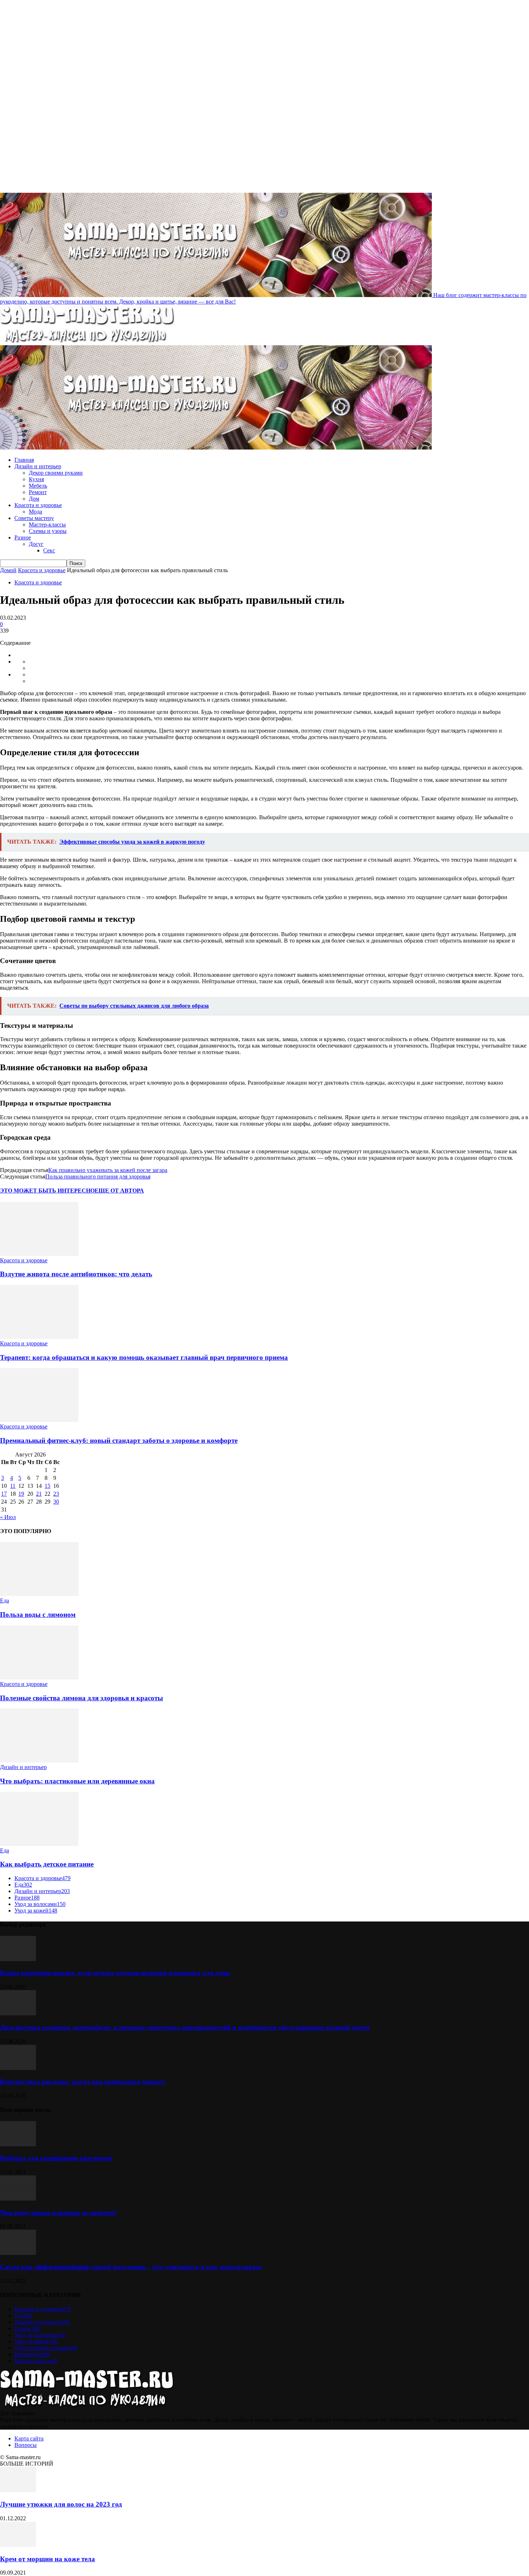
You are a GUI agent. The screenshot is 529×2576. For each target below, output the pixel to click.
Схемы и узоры (48, 531)
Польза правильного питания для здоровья (98, 1177)
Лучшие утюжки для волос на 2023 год (61, 2504)
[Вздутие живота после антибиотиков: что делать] (39, 1254)
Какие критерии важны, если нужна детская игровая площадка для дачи (115, 1973)
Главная (24, 460)
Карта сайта (29, 2438)
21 (39, 1494)
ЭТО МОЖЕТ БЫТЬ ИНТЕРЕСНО (47, 1191)
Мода (35, 512)
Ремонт (38, 492)
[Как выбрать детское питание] (39, 1844)
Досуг (36, 544)
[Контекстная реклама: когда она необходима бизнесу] (18, 2068)
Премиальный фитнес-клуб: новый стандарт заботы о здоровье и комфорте (119, 1440)
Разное (23, 537)
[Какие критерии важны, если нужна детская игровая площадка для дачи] (18, 1959)
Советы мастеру (34, 518)
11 (13, 1486)
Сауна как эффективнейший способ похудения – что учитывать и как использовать (131, 2267)
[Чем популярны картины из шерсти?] (18, 2199)
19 (21, 1494)
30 (56, 1502)
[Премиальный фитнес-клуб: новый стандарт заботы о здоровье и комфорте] (39, 1420)
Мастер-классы (47, 525)
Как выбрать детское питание (47, 1864)
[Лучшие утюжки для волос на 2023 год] (18, 2490)
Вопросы (26, 2445)
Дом (34, 499)
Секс (49, 550)
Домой (8, 570)
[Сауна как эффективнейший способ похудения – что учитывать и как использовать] (18, 2253)
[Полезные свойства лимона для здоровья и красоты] (39, 1677)
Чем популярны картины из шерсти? (58, 2213)
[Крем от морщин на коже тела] (18, 2545)
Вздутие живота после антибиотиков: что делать (76, 1274)
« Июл (8, 1517)
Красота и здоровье (38, 505)
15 (48, 1486)
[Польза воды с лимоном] (39, 1594)
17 (4, 1494)
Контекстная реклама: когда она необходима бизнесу (83, 2082)
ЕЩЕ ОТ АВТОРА (119, 1191)
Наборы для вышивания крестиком (56, 2158)
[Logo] (87, 342)
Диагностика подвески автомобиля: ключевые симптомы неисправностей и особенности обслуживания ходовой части (185, 2027)
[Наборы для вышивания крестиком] (18, 2144)
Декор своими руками (56, 473)
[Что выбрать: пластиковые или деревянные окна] (39, 1761)
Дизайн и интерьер (38, 466)
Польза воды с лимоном (38, 1615)
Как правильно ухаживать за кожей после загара (108, 1170)
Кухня (36, 479)
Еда (4, 1601)
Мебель (38, 486)
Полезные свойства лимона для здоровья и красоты (82, 1698)
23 (56, 1494)
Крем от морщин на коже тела (48, 2559)
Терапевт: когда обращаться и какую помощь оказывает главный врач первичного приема (144, 1357)
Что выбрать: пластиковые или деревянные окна (77, 1781)
